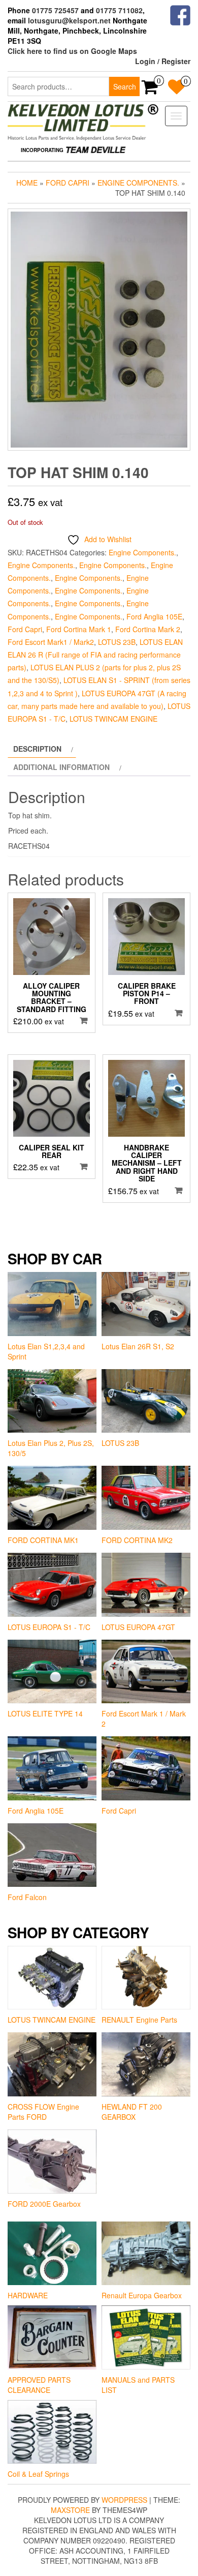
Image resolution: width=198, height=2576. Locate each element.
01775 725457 (55, 10)
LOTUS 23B (117, 642)
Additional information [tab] (61, 767)
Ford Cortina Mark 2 (148, 629)
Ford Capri (68, 183)
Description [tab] (37, 749)
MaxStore (70, 2510)
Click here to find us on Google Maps (72, 51)
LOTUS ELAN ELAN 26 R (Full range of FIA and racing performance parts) (95, 655)
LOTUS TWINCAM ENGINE (113, 719)
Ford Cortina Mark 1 (79, 629)
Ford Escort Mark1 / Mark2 (51, 642)
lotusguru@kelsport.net (69, 20)
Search (125, 86)
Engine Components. (138, 183)
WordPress (124, 2500)
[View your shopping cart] (150, 90)
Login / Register (163, 61)
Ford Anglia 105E (154, 616)
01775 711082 (119, 10)
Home (27, 183)
